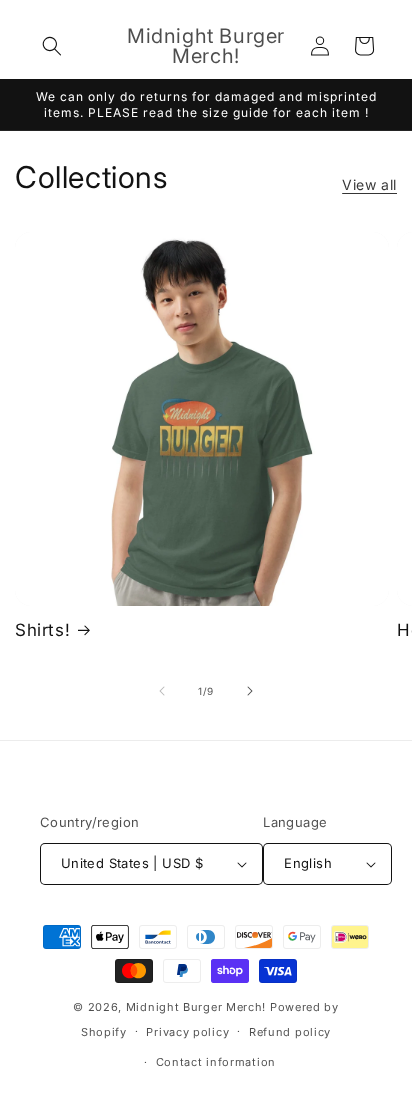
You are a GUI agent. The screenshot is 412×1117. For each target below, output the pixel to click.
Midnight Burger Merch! (196, 1007)
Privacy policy (187, 1032)
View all (369, 184)
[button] (52, 46)
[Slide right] (250, 691)
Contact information (216, 1062)
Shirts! (42, 630)
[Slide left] (162, 691)
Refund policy (290, 1032)
